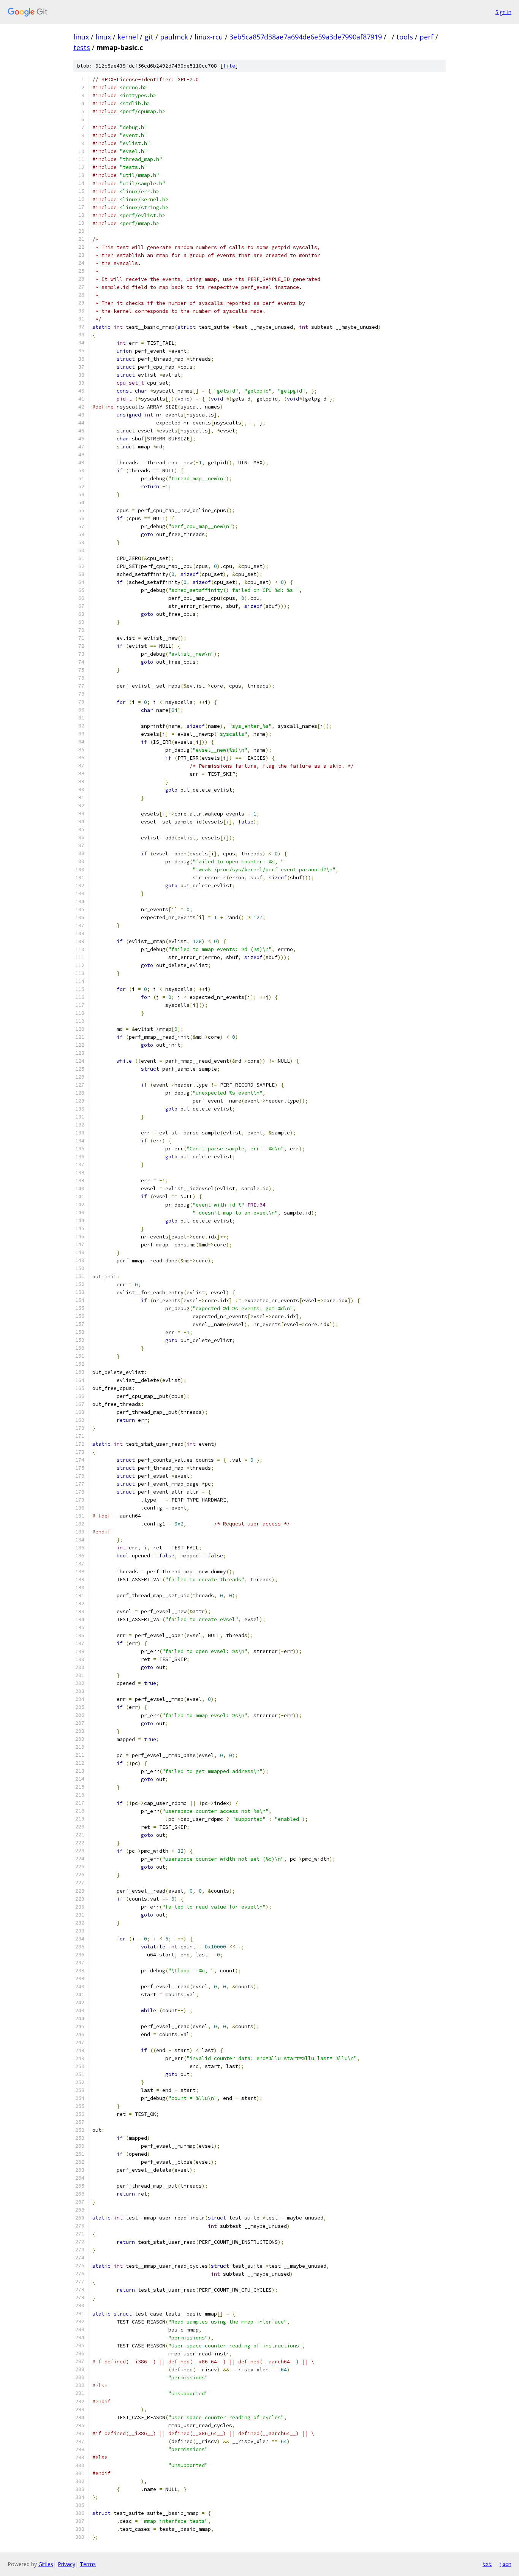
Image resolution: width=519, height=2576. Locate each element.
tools (405, 37)
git (149, 37)
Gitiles (46, 2564)
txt (487, 2564)
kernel (128, 37)
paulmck (174, 37)
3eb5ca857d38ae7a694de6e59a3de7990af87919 (306, 37)
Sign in (503, 12)
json (505, 2564)
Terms (88, 2564)
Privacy (66, 2564)
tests (82, 47)
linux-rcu (209, 37)
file (229, 66)
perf (426, 37)
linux (81, 37)
